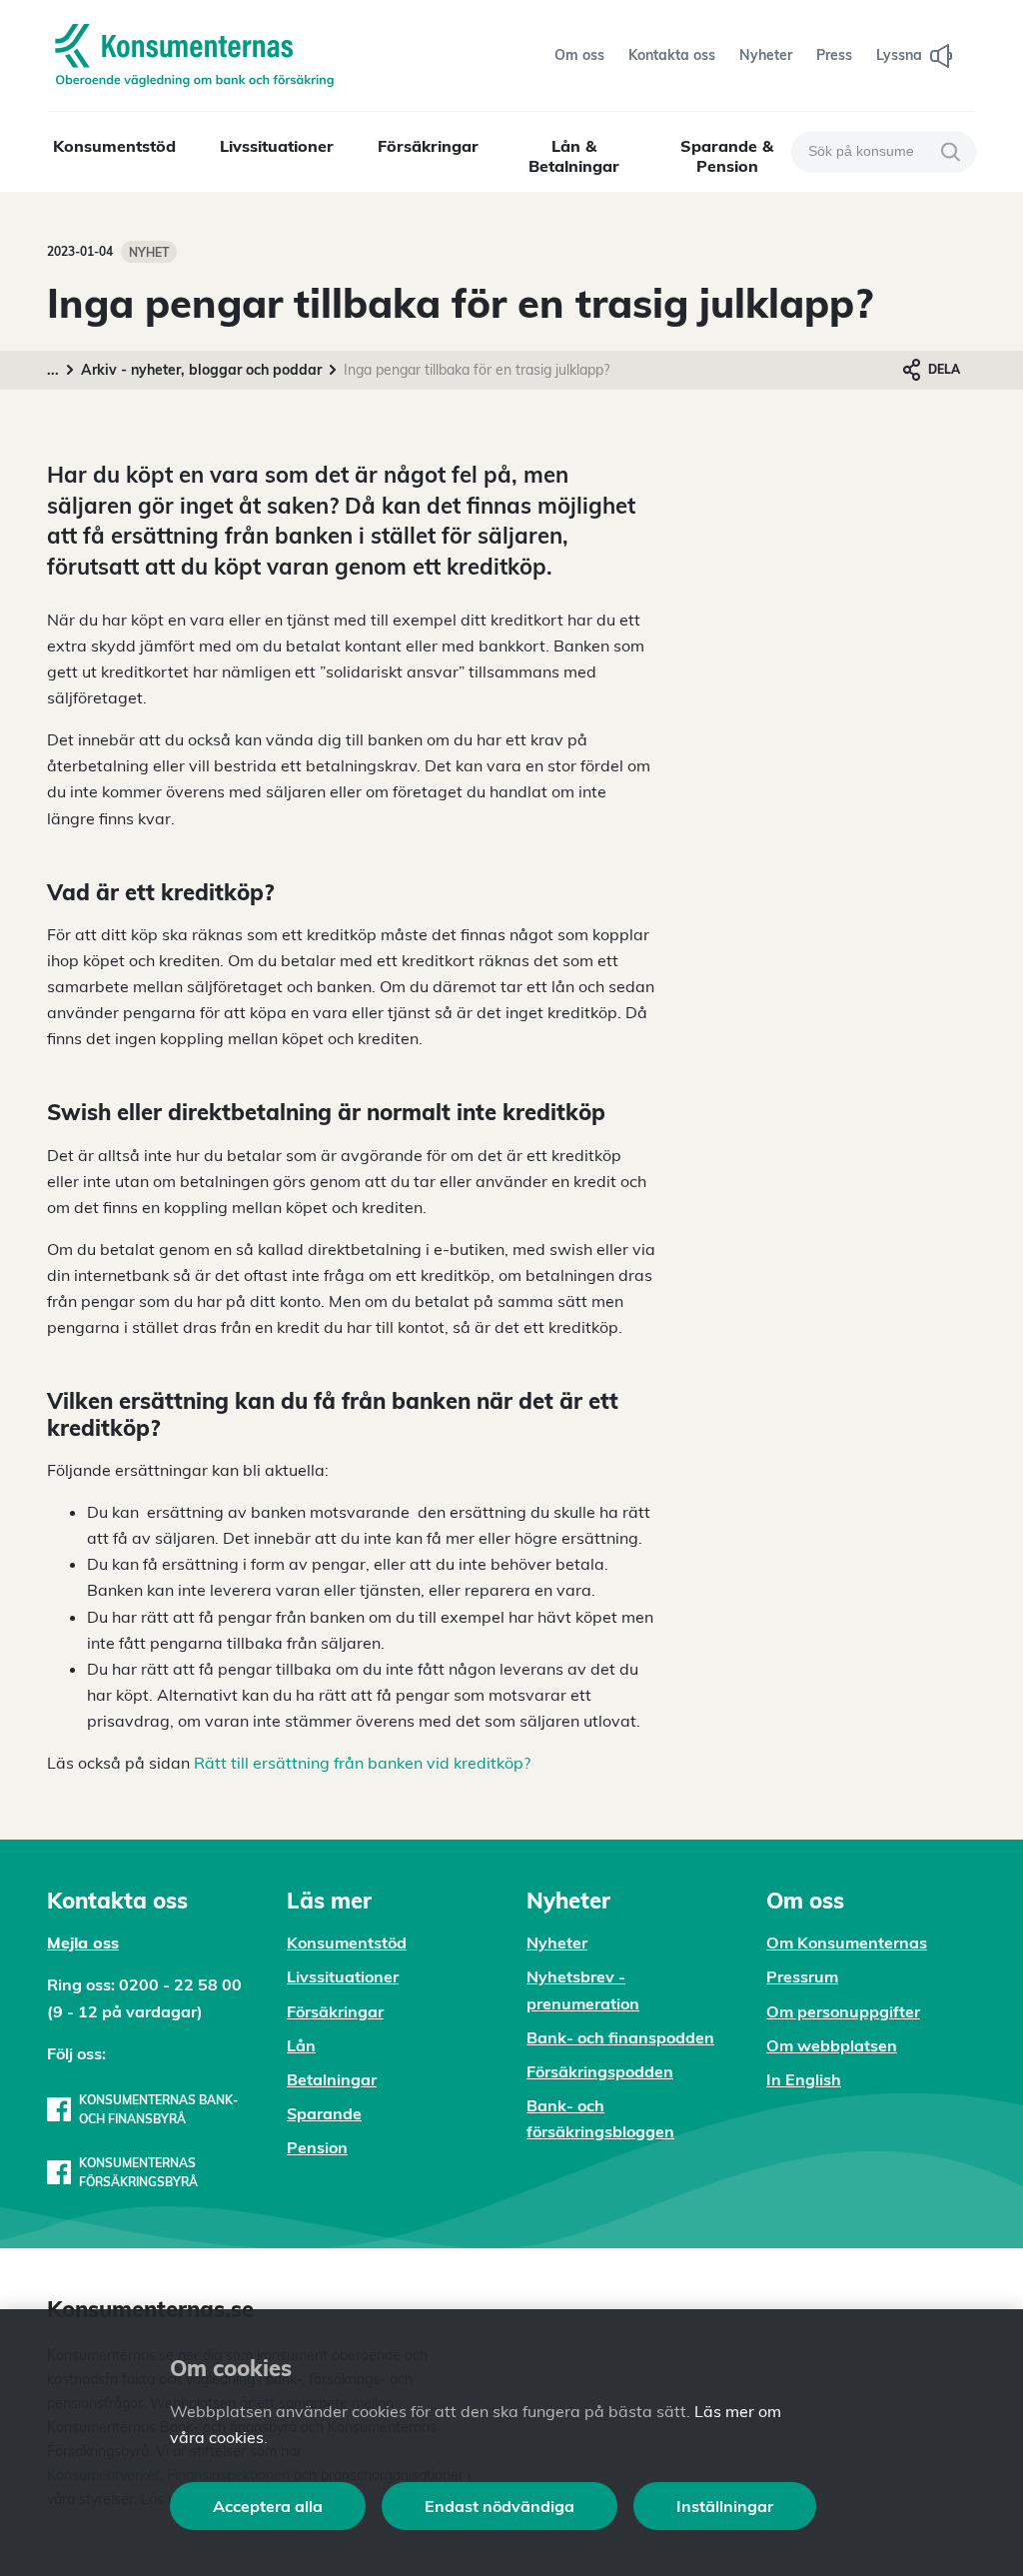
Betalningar (332, 2079)
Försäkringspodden (600, 2071)
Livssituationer (277, 146)
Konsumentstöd (114, 146)
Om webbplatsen (832, 2045)
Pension (317, 2147)
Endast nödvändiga (500, 2506)
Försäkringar (428, 146)
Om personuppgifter (843, 2011)
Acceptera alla (268, 2506)
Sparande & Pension (727, 156)
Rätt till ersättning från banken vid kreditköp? (362, 1763)
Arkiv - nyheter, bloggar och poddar (201, 370)
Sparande (324, 2113)
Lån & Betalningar (574, 156)
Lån (301, 2045)
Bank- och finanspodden (620, 2037)
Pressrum (802, 1976)
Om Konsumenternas (847, 1942)
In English (804, 2079)
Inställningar (725, 2506)
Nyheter (557, 1942)
